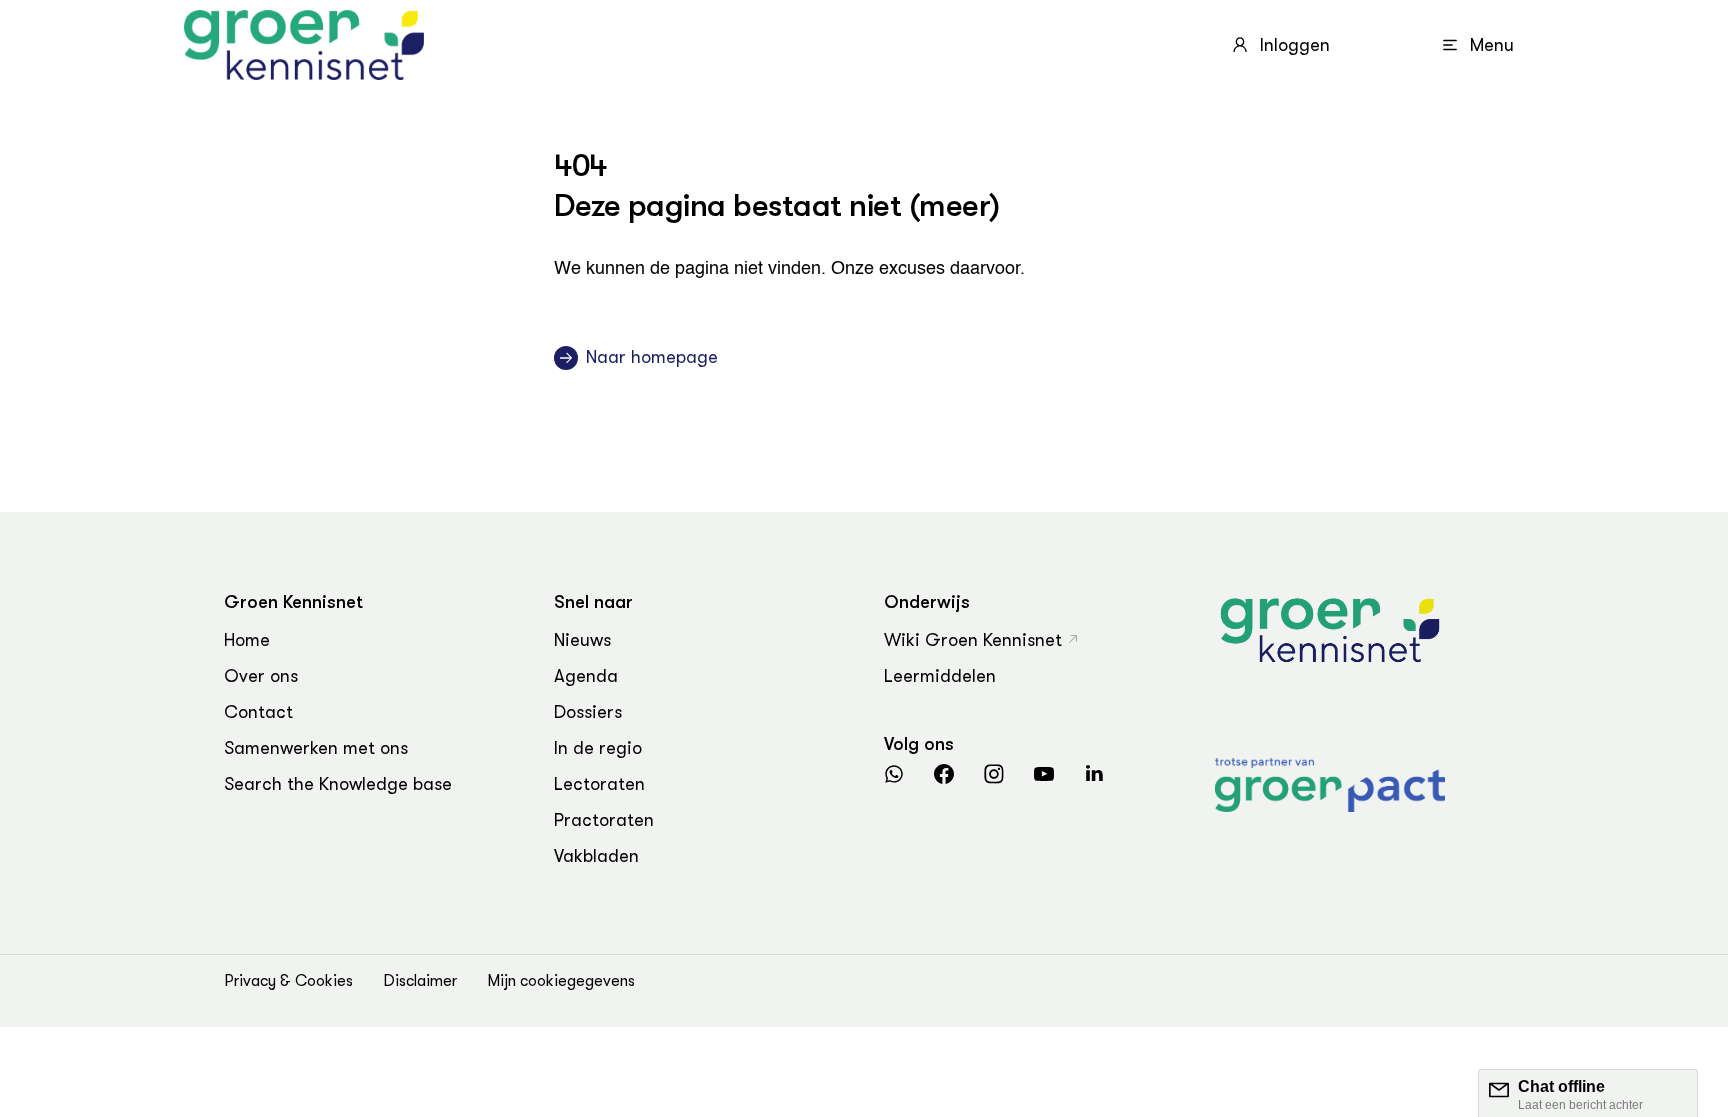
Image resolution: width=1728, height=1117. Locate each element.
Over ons (261, 676)
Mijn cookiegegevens (561, 981)
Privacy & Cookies (288, 981)
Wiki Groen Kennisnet (973, 640)
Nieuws (582, 640)
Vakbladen (596, 856)
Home (247, 640)
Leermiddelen (940, 676)
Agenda (586, 676)
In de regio (598, 748)
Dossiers (588, 712)
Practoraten (604, 820)
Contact (258, 712)
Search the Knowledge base (338, 784)
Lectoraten (599, 784)
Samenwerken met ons (316, 748)
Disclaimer (420, 981)
